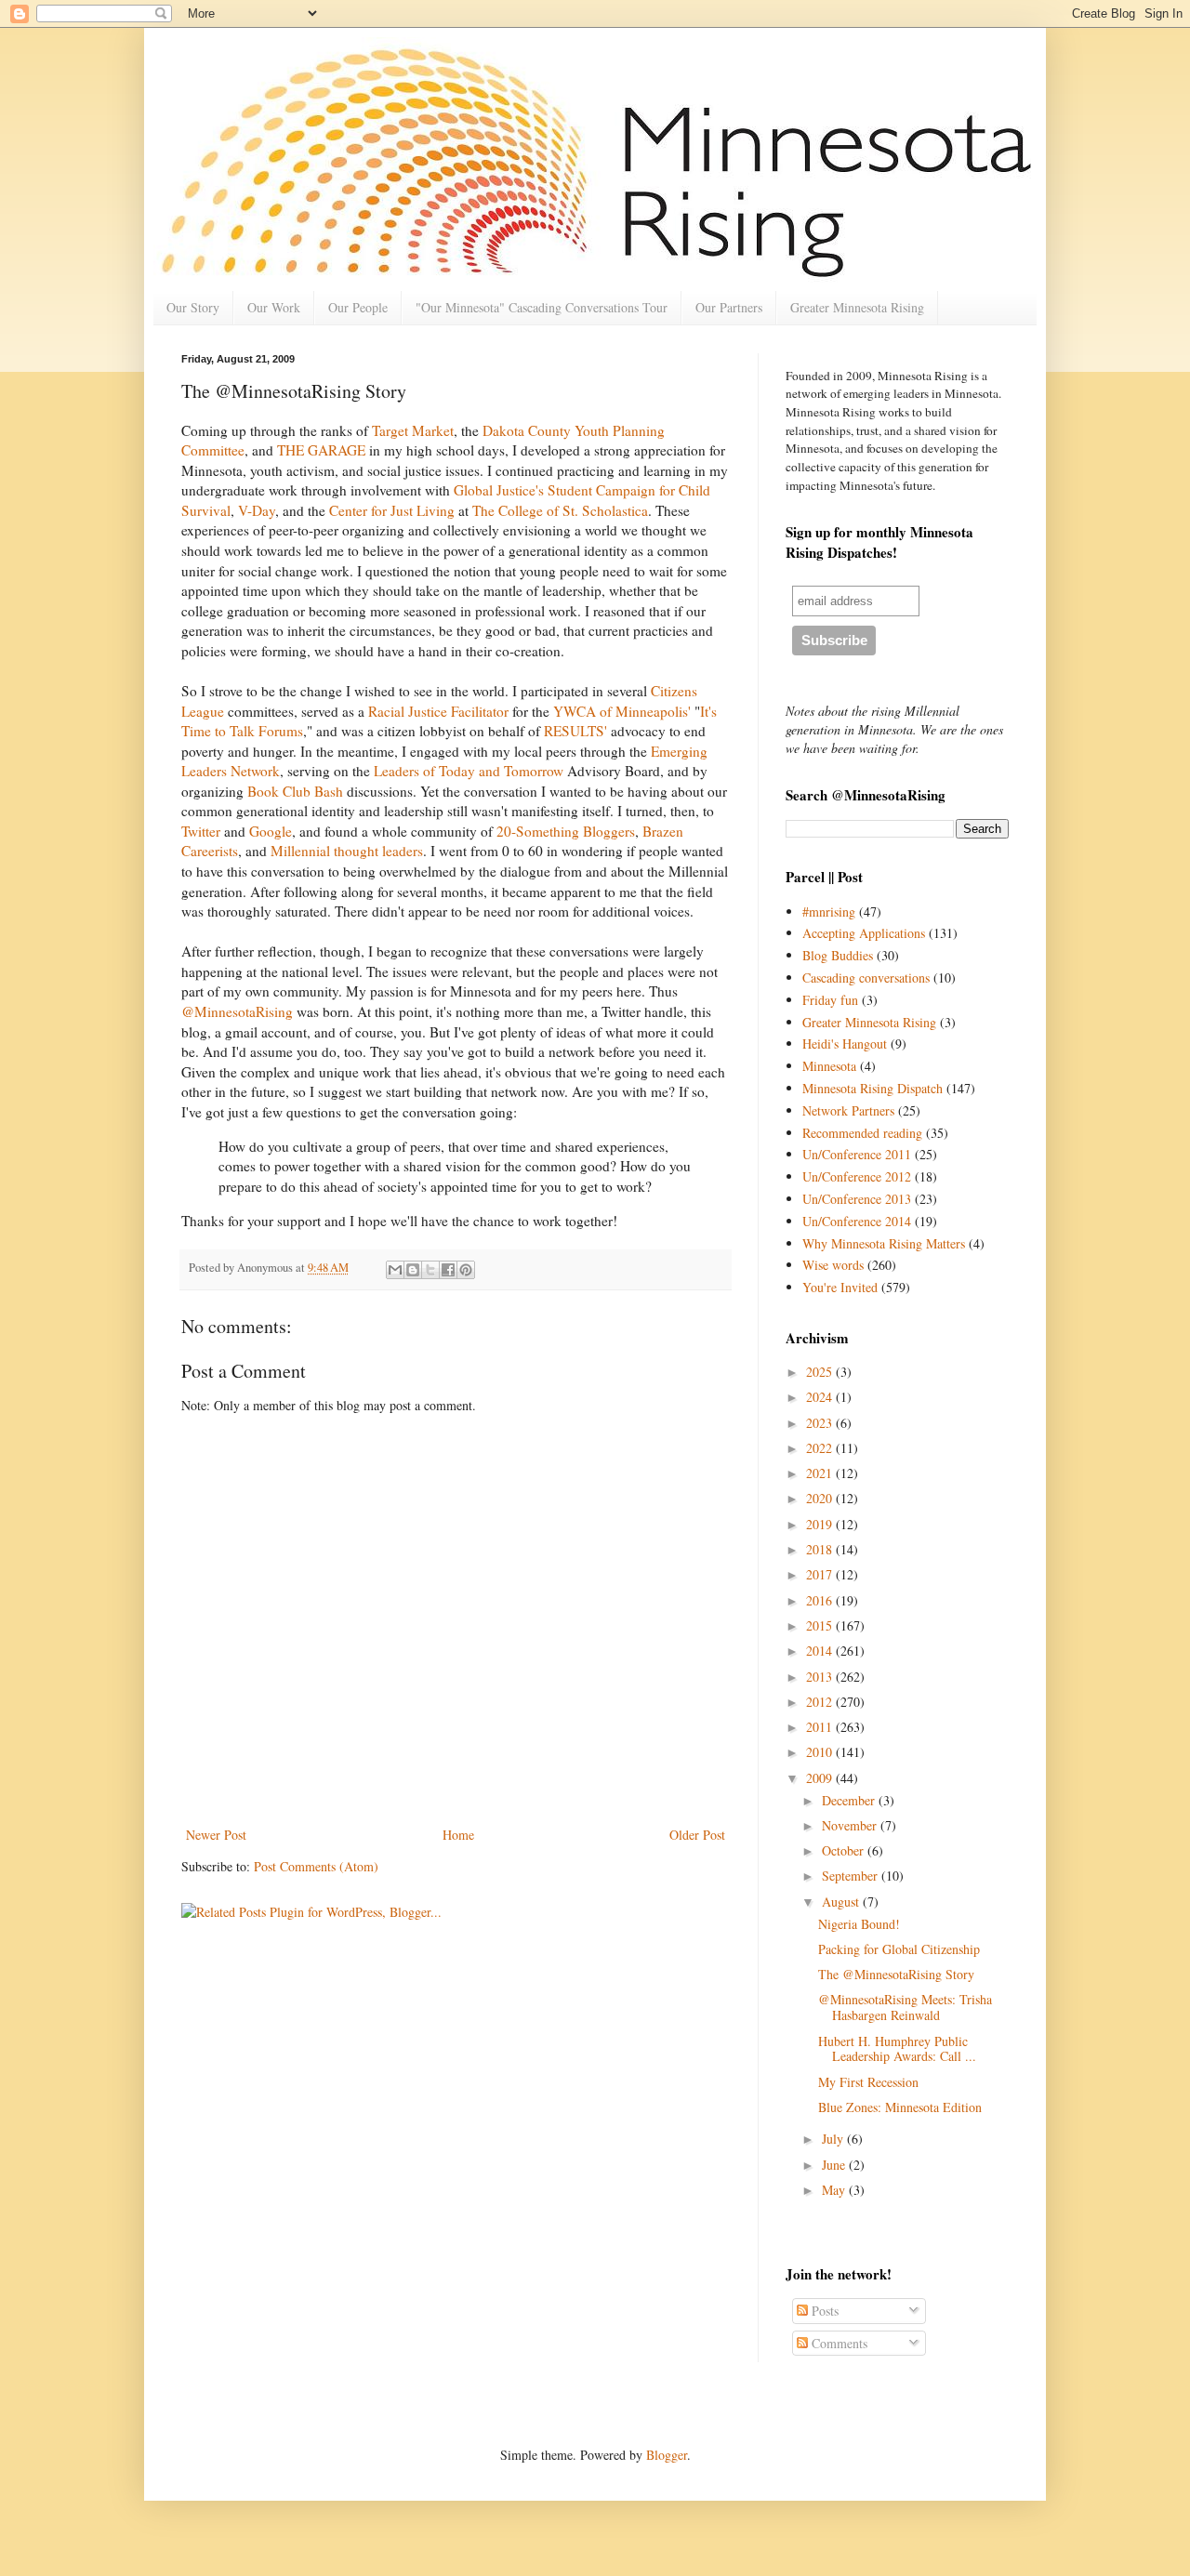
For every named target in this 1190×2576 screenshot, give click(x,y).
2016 (821, 1600)
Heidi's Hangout (845, 1044)
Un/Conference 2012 (857, 1176)
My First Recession (868, 2082)
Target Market (413, 430)
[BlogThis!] (413, 1270)
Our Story (193, 307)
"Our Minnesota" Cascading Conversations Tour (542, 307)
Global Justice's (501, 490)
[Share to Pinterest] (466, 1270)
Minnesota (829, 1066)
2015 (821, 1625)
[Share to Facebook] (448, 1270)
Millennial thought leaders (347, 851)
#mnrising (829, 912)
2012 (821, 1702)
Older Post (697, 1835)
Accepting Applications (864, 933)
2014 (821, 1651)
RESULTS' (577, 731)
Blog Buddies (838, 955)
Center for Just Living (394, 510)
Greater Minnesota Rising (857, 307)
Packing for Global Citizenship (899, 1949)
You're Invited (840, 1287)
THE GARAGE (323, 450)
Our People (358, 307)
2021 (821, 1473)
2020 (821, 1498)
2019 (821, 1524)
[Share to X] (430, 1270)
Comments (838, 2343)
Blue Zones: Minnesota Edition (900, 2107)
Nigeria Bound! (859, 1924)
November (851, 1825)
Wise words (833, 1265)
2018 (821, 1549)
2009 (821, 1778)
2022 (821, 1448)
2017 (821, 1574)
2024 (821, 1397)
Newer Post (216, 1835)
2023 (821, 1423)
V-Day (257, 510)
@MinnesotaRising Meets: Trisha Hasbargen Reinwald (905, 2007)
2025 (821, 1372)
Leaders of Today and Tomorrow (470, 771)
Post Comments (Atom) (316, 1866)
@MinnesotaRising (239, 1011)
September (852, 1876)
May (835, 2190)
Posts (823, 2311)
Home (458, 1835)
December (850, 1800)
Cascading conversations (866, 978)
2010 (821, 1752)
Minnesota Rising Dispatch (873, 1088)
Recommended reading (862, 1133)
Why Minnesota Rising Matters (884, 1243)
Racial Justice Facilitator (438, 711)
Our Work (274, 307)
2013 (821, 1677)
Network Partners (848, 1110)
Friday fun (830, 1000)
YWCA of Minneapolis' (624, 711)
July (834, 2139)
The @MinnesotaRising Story (896, 1974)
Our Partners (729, 307)
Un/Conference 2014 (857, 1221)
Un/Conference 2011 (857, 1154)
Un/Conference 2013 (857, 1199)
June (835, 2165)
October (845, 1850)
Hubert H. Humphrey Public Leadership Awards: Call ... (897, 2049)
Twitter (203, 831)
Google (271, 831)
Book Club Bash (297, 791)
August (842, 1902)
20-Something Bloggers (566, 831)
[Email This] (395, 1270)
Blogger (667, 2455)
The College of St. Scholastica (560, 510)
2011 (821, 1727)
